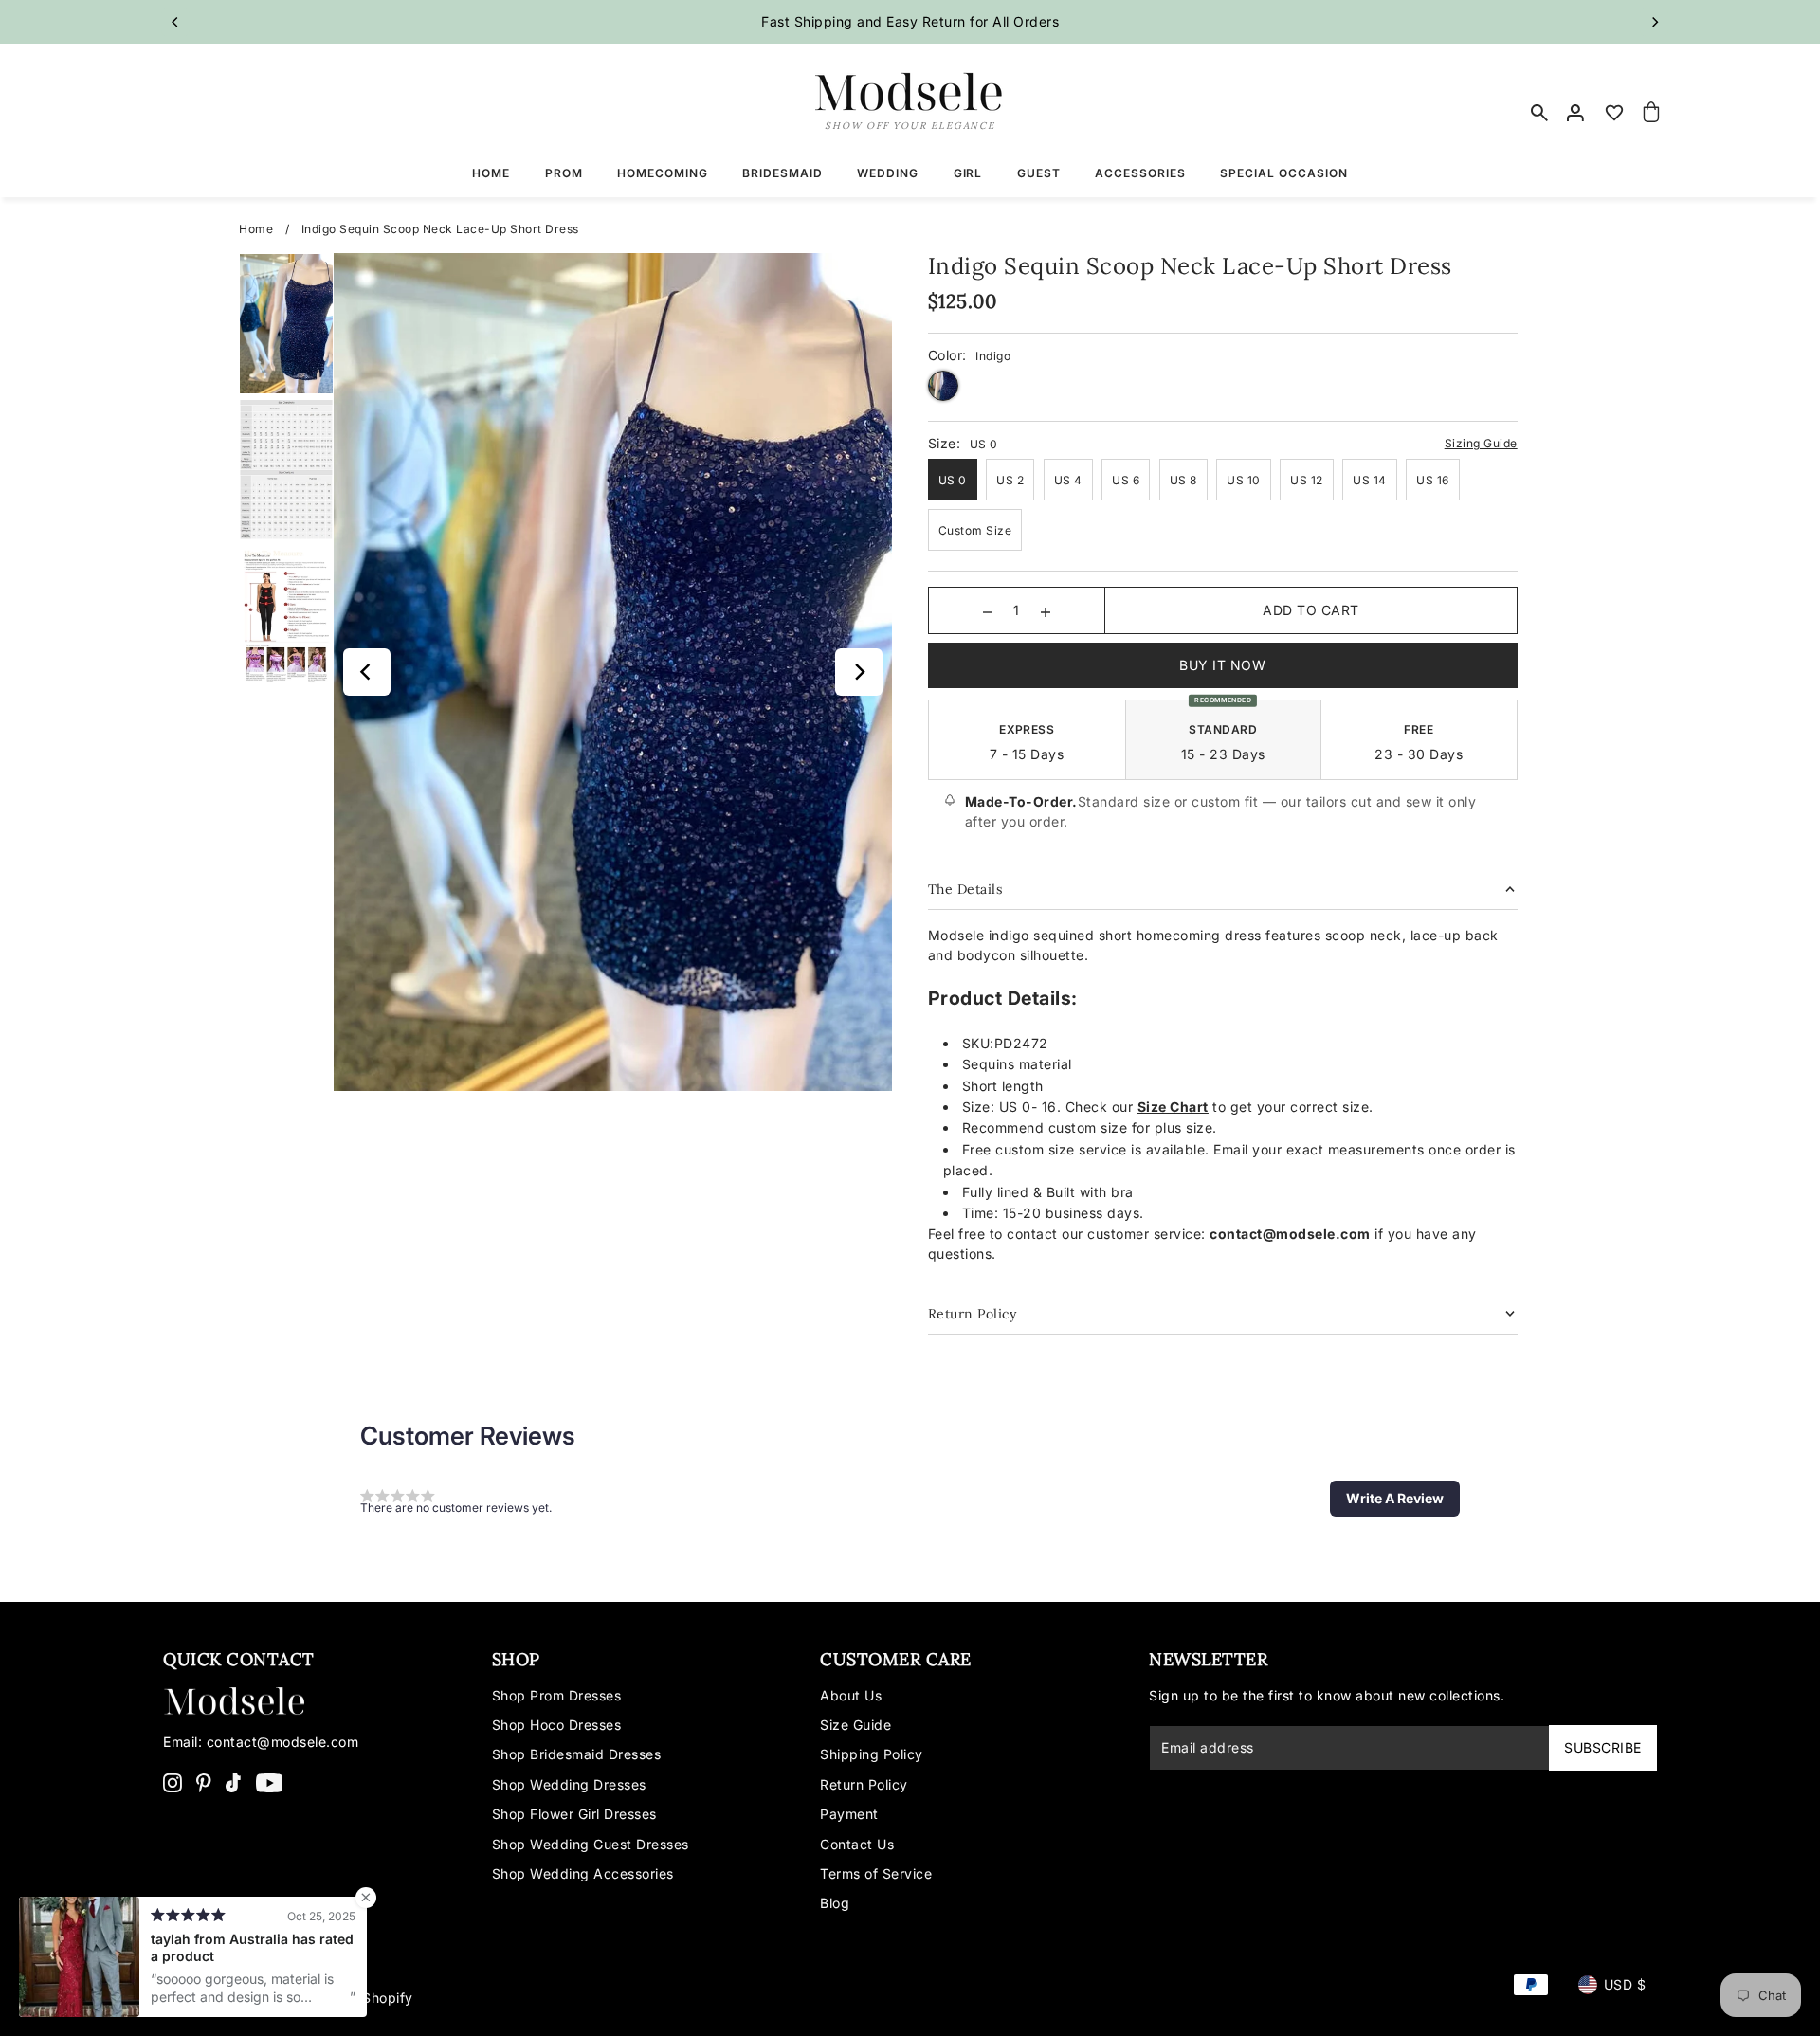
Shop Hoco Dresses (557, 1725)
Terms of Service (876, 1873)
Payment (849, 1814)
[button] (1395, 1499)
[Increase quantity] (1046, 610)
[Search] (1539, 113)
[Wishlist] (1614, 113)
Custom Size (975, 530)
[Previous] (175, 22)
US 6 (1126, 480)
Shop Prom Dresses (557, 1695)
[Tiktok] (233, 1782)
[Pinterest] (204, 1782)
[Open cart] (1652, 113)
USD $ (1625, 1984)
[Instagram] (173, 1782)
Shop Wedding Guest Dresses (591, 1844)
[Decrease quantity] (988, 610)
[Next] (1654, 22)
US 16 (1433, 480)
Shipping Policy (872, 1754)
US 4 (1068, 480)
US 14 (1370, 480)
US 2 (1010, 480)
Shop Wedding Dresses (569, 1784)
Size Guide (855, 1725)
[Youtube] (270, 1782)
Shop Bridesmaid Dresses (577, 1754)
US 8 (1183, 480)
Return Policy (864, 1784)
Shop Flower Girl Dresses (574, 1814)
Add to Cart (1311, 610)
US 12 (1307, 480)
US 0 (953, 480)
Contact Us (857, 1844)
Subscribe (1603, 1747)
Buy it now (1222, 665)
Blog (835, 1903)
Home (256, 229)
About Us (851, 1695)
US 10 (1244, 480)
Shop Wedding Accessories (583, 1873)
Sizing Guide (1481, 443)
